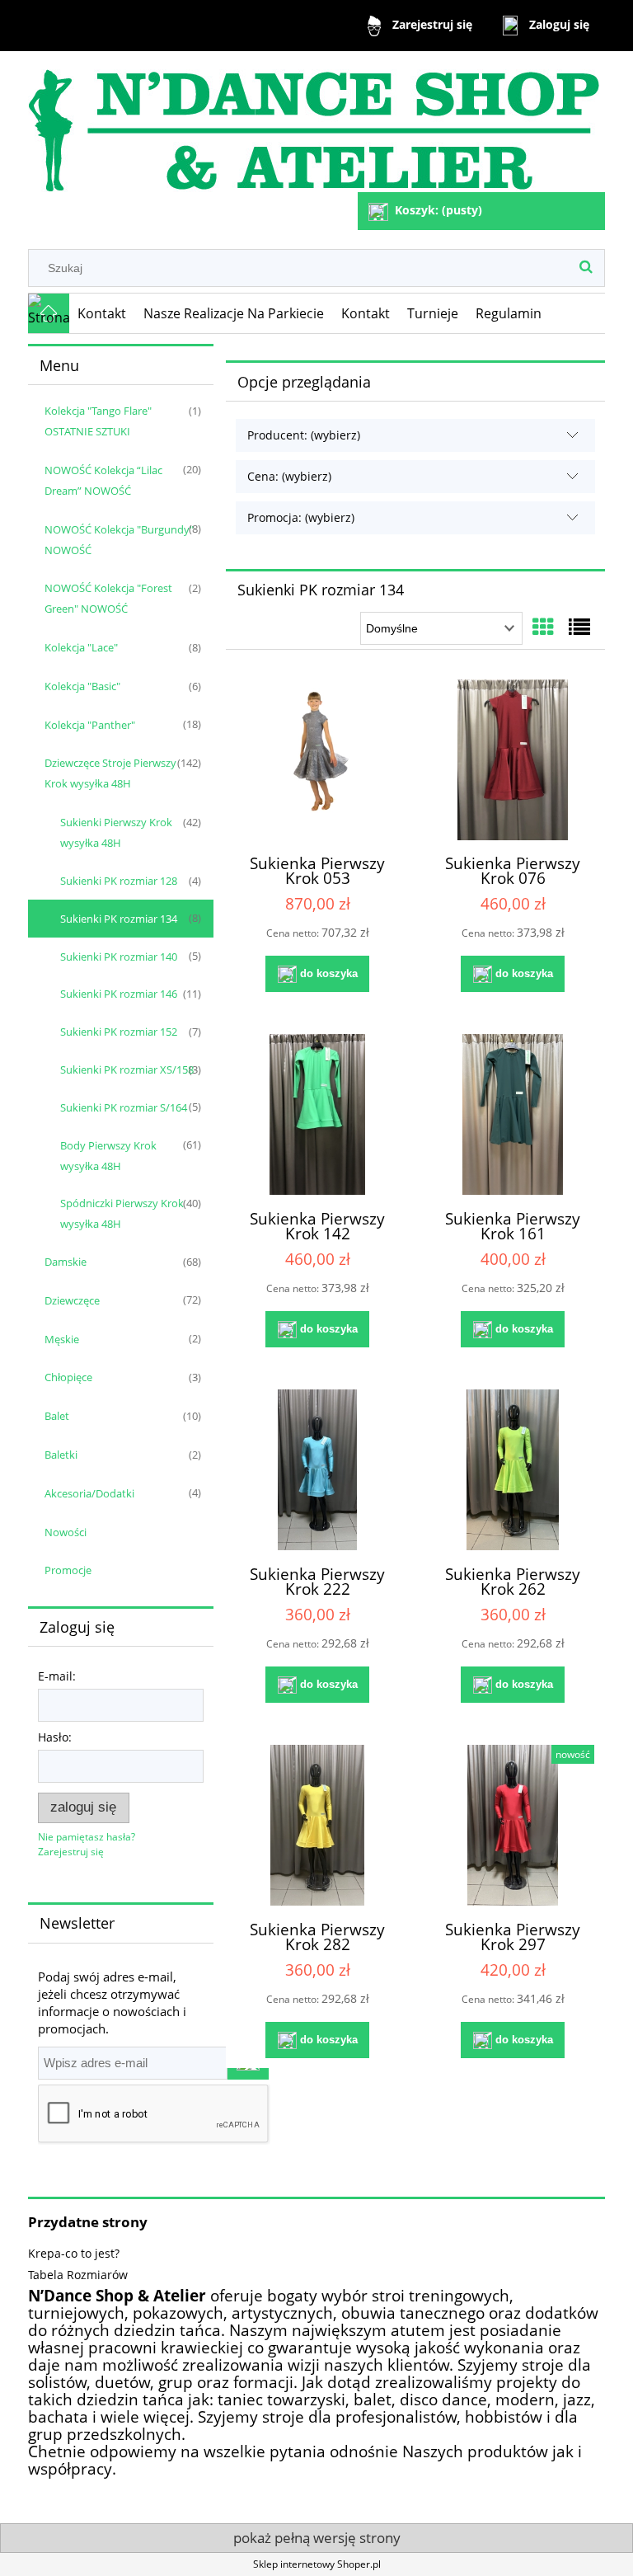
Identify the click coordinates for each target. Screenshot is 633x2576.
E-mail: (57, 1676)
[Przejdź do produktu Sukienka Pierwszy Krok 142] (317, 1114)
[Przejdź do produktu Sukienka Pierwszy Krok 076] (513, 760)
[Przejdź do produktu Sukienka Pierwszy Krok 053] (317, 760)
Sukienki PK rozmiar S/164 (124, 1107)
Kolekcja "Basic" (82, 686)
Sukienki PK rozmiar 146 (119, 994)
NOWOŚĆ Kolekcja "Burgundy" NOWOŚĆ (119, 540)
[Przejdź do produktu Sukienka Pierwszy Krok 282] (317, 1825)
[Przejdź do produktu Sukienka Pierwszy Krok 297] (513, 1825)
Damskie (66, 1262)
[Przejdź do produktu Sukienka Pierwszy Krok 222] (317, 1470)
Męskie (62, 1339)
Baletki (61, 1455)
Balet (57, 1416)
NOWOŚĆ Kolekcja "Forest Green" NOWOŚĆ (108, 598)
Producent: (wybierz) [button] (304, 435)
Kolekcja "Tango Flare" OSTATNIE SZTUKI (98, 421)
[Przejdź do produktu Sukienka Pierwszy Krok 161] (513, 1114)
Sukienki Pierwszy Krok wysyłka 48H (116, 832)
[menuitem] (102, 313)
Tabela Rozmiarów (78, 2275)
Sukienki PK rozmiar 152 (119, 1032)
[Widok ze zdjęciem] (543, 627)
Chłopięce (68, 1377)
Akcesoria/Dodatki (89, 1493)
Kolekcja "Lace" (81, 647)
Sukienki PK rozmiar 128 (119, 881)
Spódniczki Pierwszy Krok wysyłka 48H (122, 1213)
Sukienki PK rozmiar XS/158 (127, 1069)
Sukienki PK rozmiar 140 (119, 957)
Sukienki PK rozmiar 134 (119, 919)
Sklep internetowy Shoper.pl (317, 2564)
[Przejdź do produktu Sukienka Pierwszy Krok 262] (513, 1470)
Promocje (68, 1570)
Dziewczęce (72, 1300)
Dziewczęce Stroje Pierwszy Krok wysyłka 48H (110, 773)
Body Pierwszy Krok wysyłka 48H (108, 1156)
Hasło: (55, 1737)
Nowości (66, 1532)
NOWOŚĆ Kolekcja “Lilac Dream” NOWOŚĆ (103, 480)
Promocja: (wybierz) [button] (301, 517)
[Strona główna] (314, 123)
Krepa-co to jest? (74, 2253)
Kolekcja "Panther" (90, 725)
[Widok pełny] (579, 627)
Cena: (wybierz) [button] (289, 476)
